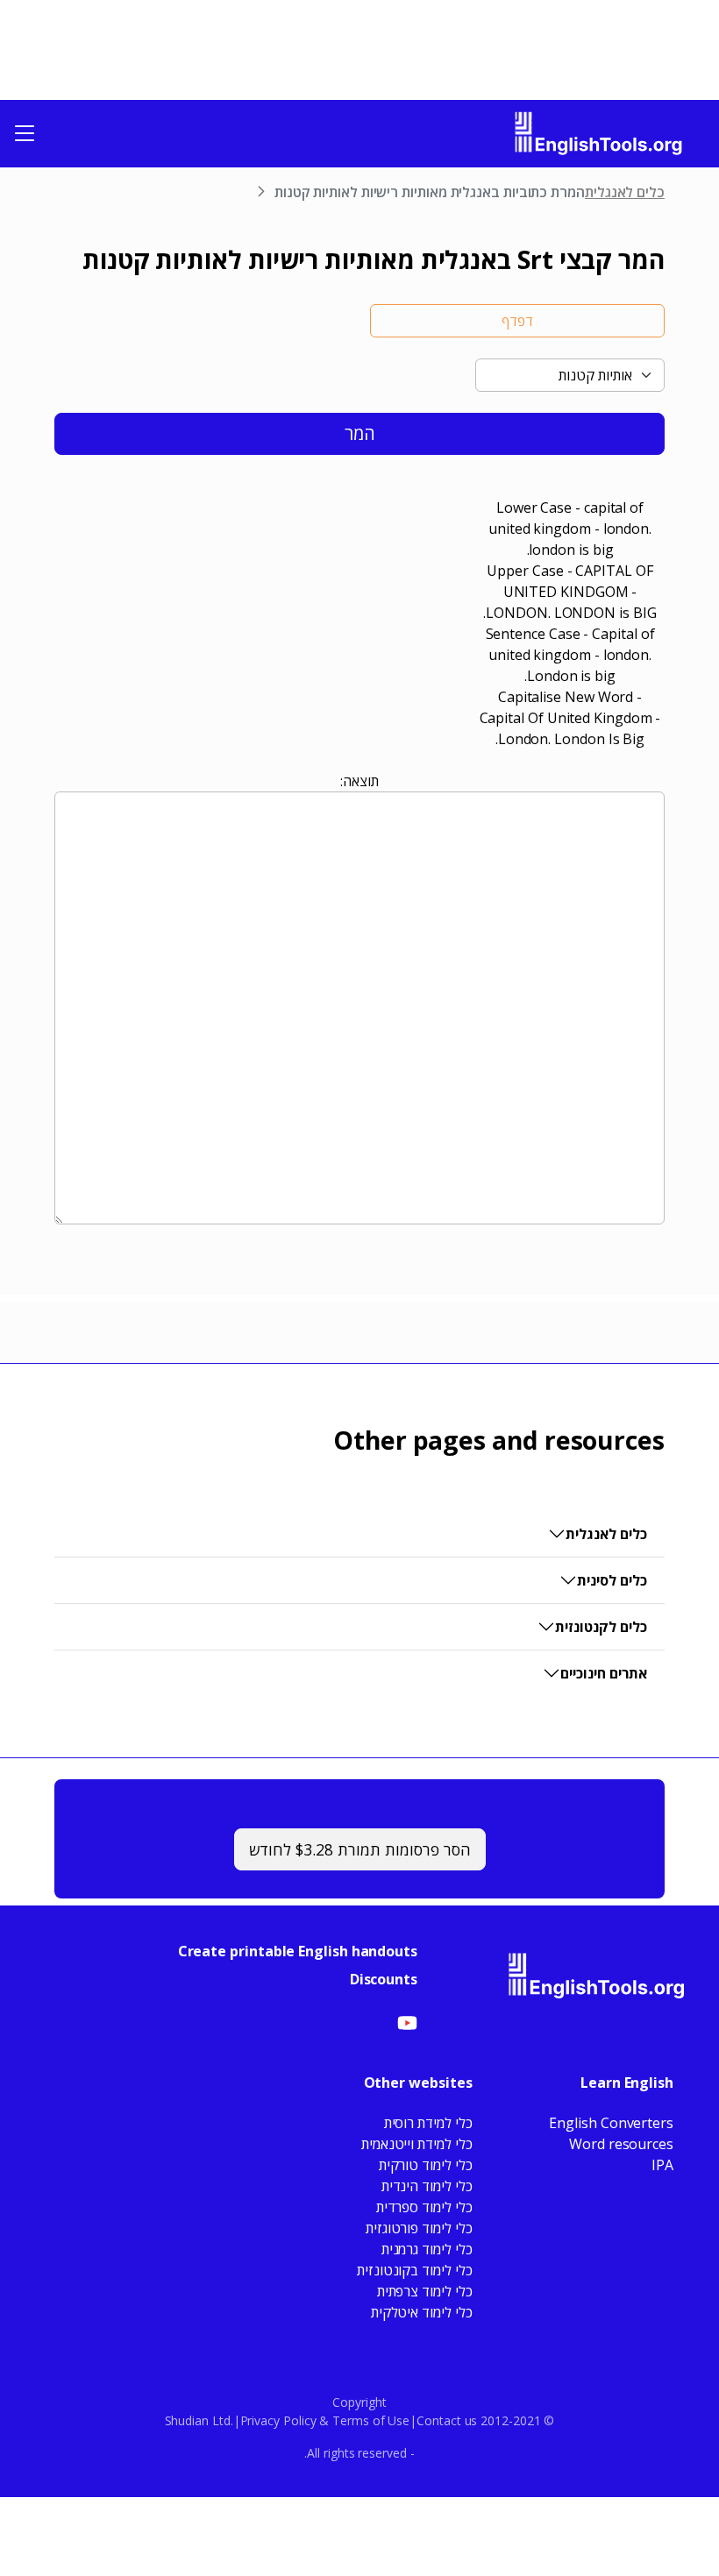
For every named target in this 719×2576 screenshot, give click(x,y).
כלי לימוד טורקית (426, 2165)
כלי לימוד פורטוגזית (419, 2228)
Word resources (621, 2144)
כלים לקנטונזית (601, 1627)
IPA (662, 2165)
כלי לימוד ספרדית (424, 2207)
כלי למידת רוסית (428, 2123)
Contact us (447, 2420)
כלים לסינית (612, 1580)
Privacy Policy (278, 2420)
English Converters (611, 2123)
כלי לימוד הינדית (427, 2186)
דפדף (517, 321)
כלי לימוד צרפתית (425, 2291)
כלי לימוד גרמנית (427, 2249)
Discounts (384, 1979)
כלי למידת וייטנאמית (416, 2144)
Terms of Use (371, 2420)
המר (360, 433)
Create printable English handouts (298, 1951)
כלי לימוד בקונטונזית (414, 2270)
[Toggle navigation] (25, 133)
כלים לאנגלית (625, 192)
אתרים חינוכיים (604, 1673)
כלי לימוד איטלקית (422, 2312)
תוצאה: (359, 781)
